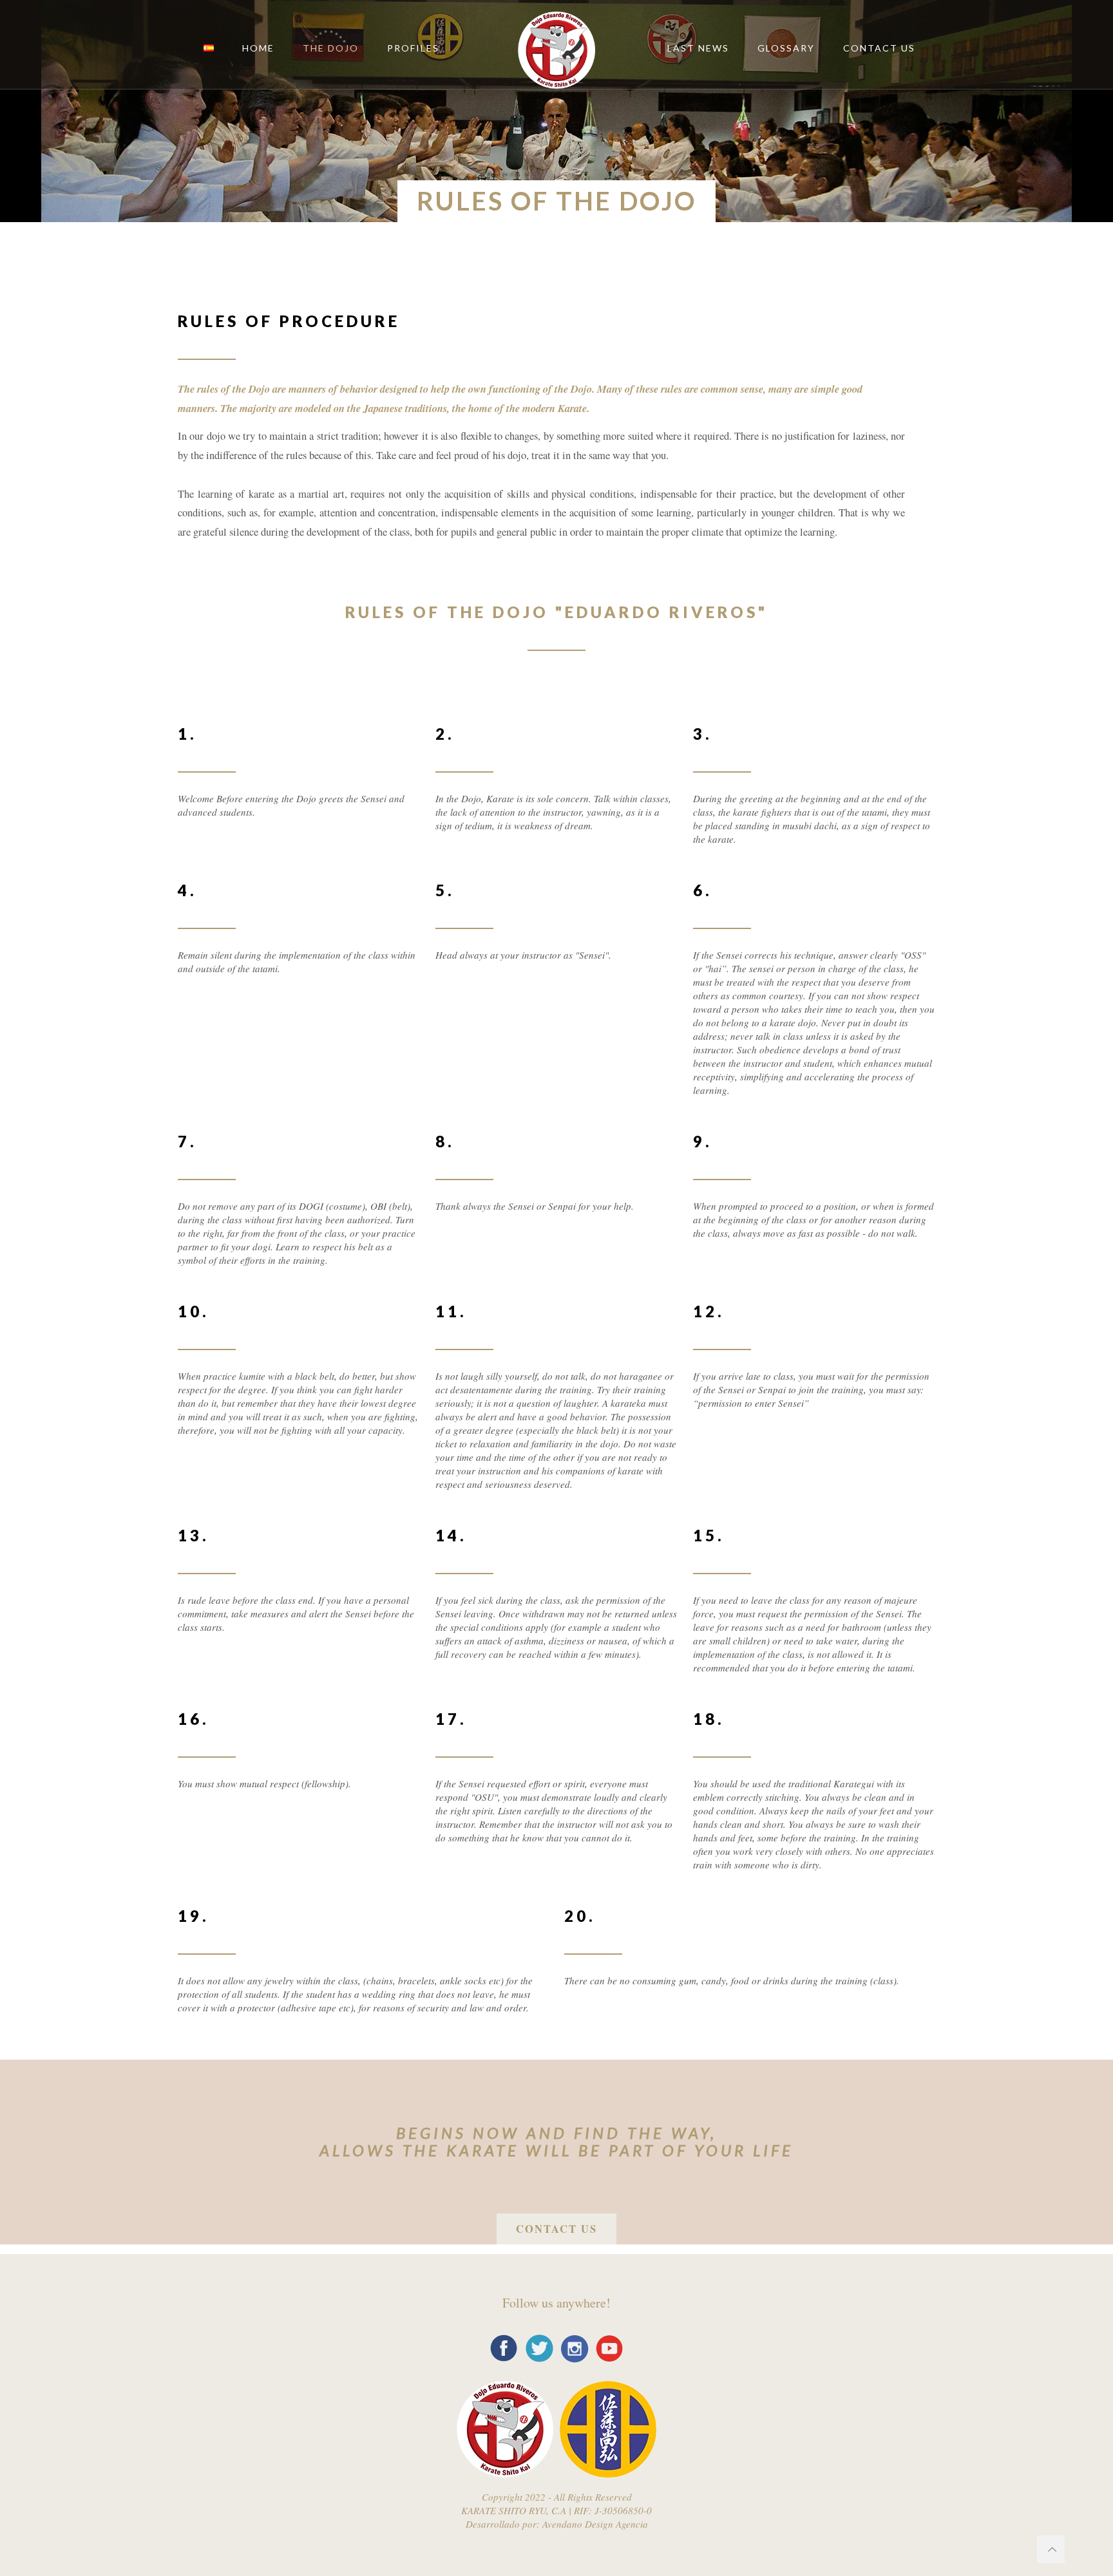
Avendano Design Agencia (594, 2524)
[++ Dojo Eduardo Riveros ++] (556, 48)
